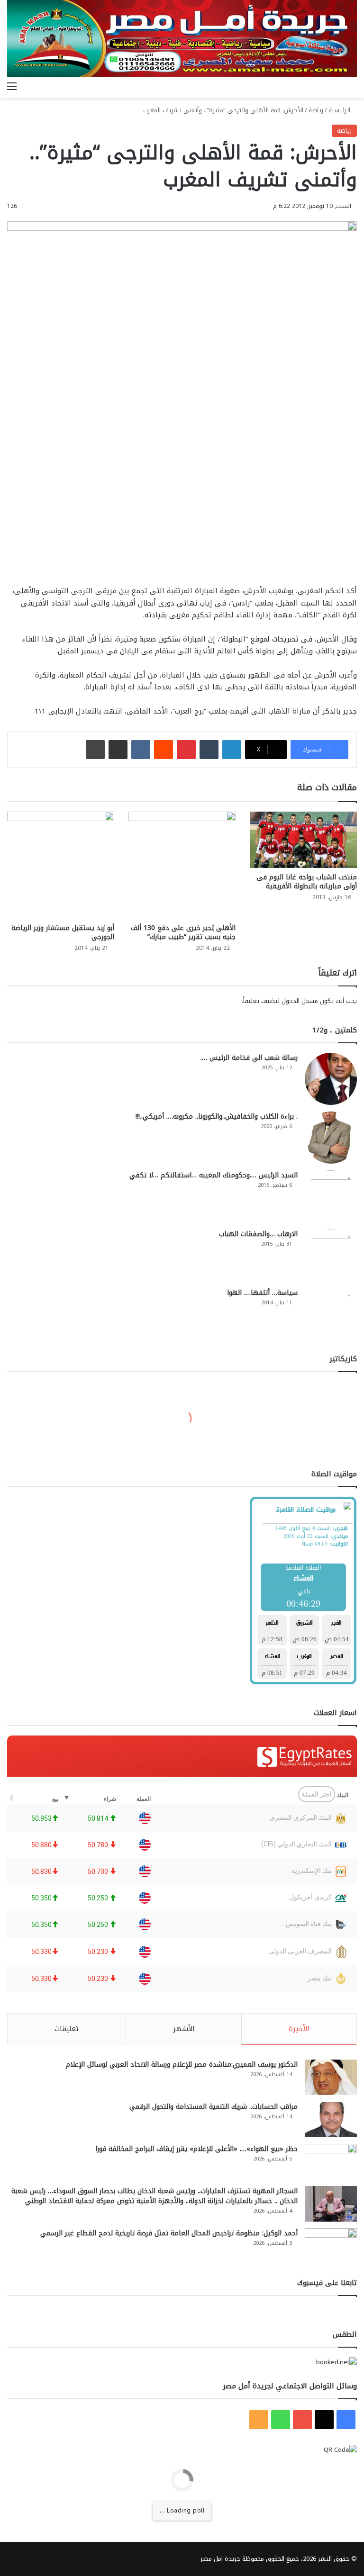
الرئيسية (340, 110)
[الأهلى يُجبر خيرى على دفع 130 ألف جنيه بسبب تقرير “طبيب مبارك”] (182, 865)
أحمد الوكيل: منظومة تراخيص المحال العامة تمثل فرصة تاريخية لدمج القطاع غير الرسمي (169, 2233)
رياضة (316, 110)
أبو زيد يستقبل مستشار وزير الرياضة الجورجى (63, 932)
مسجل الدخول (300, 1001)
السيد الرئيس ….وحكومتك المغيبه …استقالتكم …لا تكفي (214, 1175)
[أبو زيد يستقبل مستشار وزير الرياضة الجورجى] (61, 865)
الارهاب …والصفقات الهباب (258, 1234)
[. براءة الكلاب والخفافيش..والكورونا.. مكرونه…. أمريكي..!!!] (331, 1138)
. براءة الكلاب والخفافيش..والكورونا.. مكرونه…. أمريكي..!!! (217, 1116)
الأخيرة (299, 2029)
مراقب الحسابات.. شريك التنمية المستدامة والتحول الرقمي (214, 2107)
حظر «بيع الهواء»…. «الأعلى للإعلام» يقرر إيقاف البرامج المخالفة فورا (196, 2149)
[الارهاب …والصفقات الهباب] (331, 1255)
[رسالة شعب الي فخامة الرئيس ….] (331, 1079)
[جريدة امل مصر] (182, 38)
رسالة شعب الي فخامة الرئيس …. (249, 1058)
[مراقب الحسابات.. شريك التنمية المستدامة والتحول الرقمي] (331, 2120)
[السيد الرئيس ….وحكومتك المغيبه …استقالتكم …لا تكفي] (331, 1196)
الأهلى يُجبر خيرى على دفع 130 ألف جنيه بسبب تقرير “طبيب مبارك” (183, 932)
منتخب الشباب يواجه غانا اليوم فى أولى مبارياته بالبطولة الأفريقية (307, 882)
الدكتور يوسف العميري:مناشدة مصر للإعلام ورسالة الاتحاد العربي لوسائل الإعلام (182, 2065)
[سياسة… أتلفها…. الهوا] (331, 1314)
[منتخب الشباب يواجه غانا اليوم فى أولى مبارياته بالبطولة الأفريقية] (303, 840)
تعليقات (67, 2029)
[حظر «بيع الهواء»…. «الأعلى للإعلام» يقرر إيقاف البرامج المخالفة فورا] (331, 2162)
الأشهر (184, 2029)
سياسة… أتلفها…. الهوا (262, 1293)
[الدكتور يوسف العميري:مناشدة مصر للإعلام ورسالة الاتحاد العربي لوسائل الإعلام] (331, 2077)
